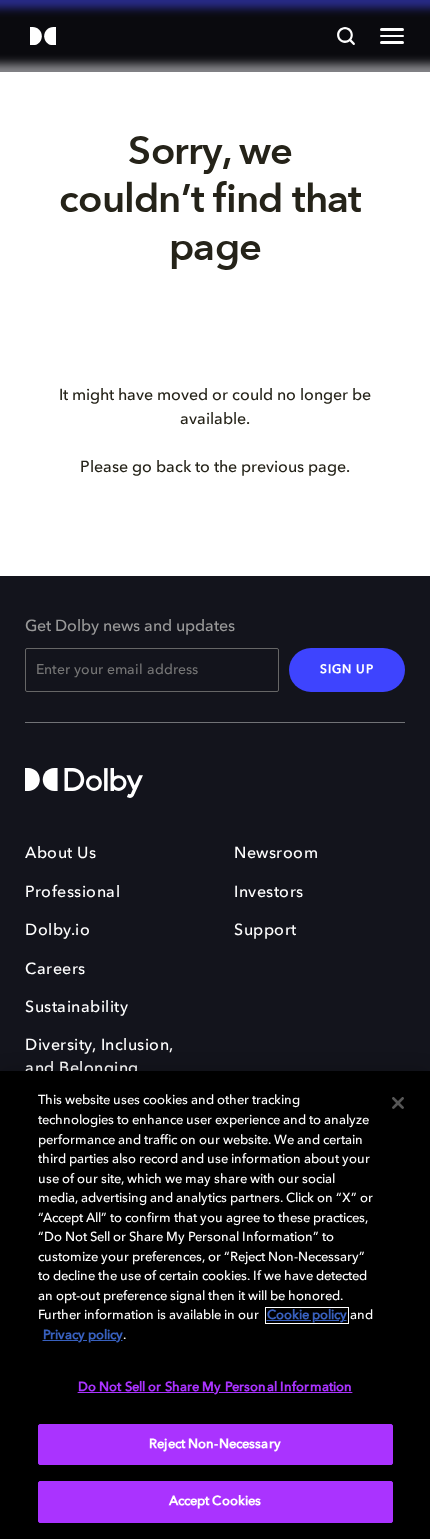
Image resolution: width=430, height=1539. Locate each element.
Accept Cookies (215, 1501)
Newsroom (276, 854)
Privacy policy (83, 1335)
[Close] (398, 1103)
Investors (269, 893)
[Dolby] (43, 37)
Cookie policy (307, 1315)
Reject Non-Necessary (215, 1444)
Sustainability (76, 1008)
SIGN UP (347, 670)
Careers (55, 970)
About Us (60, 854)
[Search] (346, 36)
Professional (72, 893)
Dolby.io (57, 931)
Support (265, 931)
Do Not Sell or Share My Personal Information (215, 1387)
